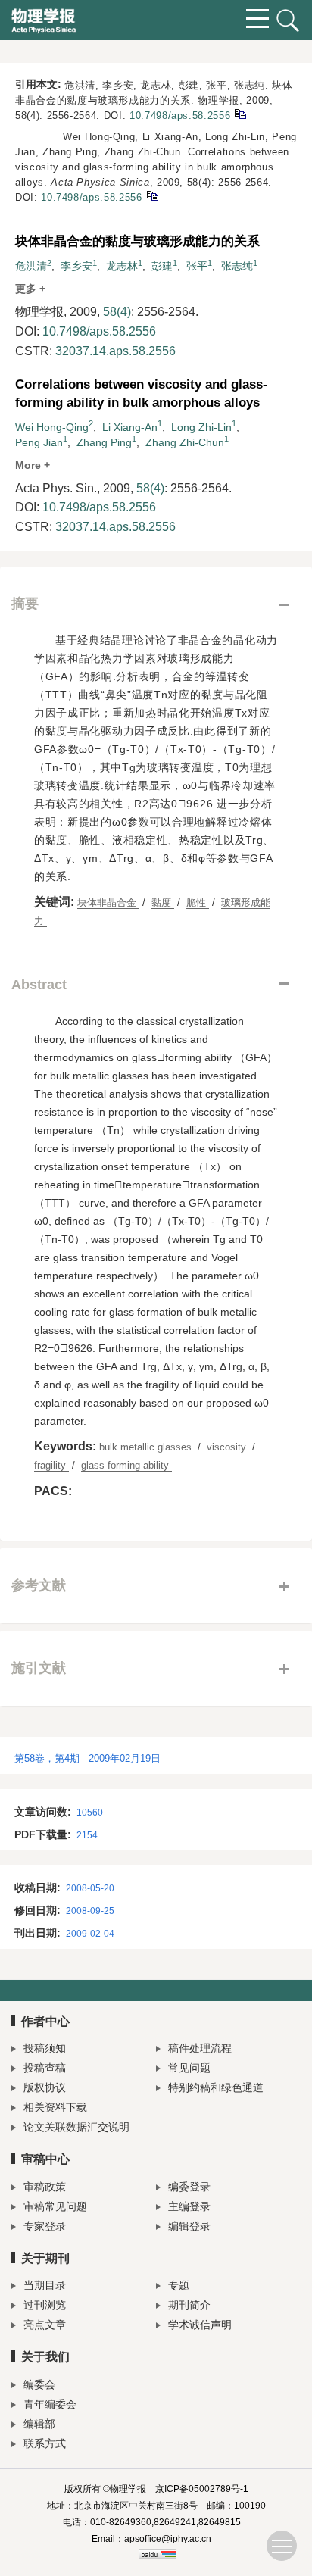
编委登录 (189, 2187)
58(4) (117, 312)
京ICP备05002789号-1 (202, 2489)
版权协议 (45, 2087)
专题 (179, 2285)
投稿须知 (45, 2048)
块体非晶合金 (108, 902)
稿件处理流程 (200, 2048)
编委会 (39, 2384)
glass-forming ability (126, 1465)
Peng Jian (39, 442)
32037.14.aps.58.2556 (115, 351)
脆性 (198, 902)
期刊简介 (189, 2305)
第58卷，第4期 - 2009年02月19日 (87, 1758)
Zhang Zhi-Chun (185, 442)
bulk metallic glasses (147, 1447)
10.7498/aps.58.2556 (180, 116)
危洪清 (31, 266)
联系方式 (45, 2443)
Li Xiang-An (130, 427)
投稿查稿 (45, 2068)
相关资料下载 (55, 2107)
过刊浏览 (45, 2305)
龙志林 (122, 266)
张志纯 (237, 266)
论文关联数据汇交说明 (76, 2127)
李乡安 (76, 266)
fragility (51, 1465)
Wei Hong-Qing (52, 427)
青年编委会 (50, 2404)
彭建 (162, 266)
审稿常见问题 (55, 2206)
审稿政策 (45, 2187)
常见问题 (189, 2068)
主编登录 (189, 2206)
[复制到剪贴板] (240, 113)
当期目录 (45, 2285)
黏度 (163, 902)
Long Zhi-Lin (201, 427)
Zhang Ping (104, 442)
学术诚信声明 (200, 2325)
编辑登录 (189, 2226)
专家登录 (45, 2226)
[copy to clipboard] (152, 195)
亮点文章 (45, 2325)
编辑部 (39, 2424)
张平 (197, 266)
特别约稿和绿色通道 (216, 2087)
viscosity (228, 1447)
